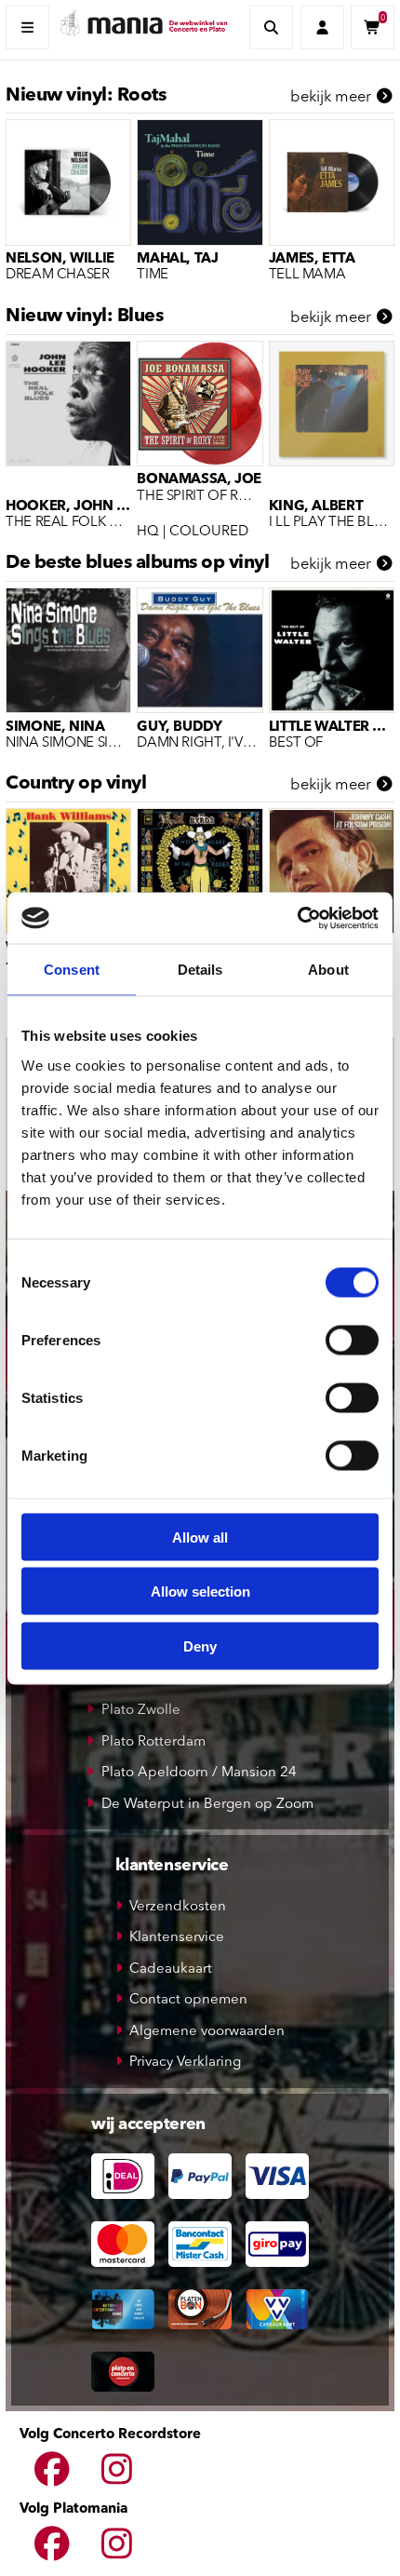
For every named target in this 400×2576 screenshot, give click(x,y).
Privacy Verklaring (185, 2063)
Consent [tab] (72, 970)
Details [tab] (200, 970)
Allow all (200, 1537)
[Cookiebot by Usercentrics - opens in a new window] (297, 918)
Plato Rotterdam (153, 1742)
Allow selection (200, 1591)
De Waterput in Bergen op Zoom (207, 1805)
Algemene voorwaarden (207, 2032)
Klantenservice (177, 1938)
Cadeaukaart (171, 1969)
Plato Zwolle (141, 1711)
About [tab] (328, 970)
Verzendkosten (178, 1907)
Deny (200, 1645)
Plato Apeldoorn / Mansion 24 (199, 1773)
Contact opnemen (188, 2000)
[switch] (352, 1340)
